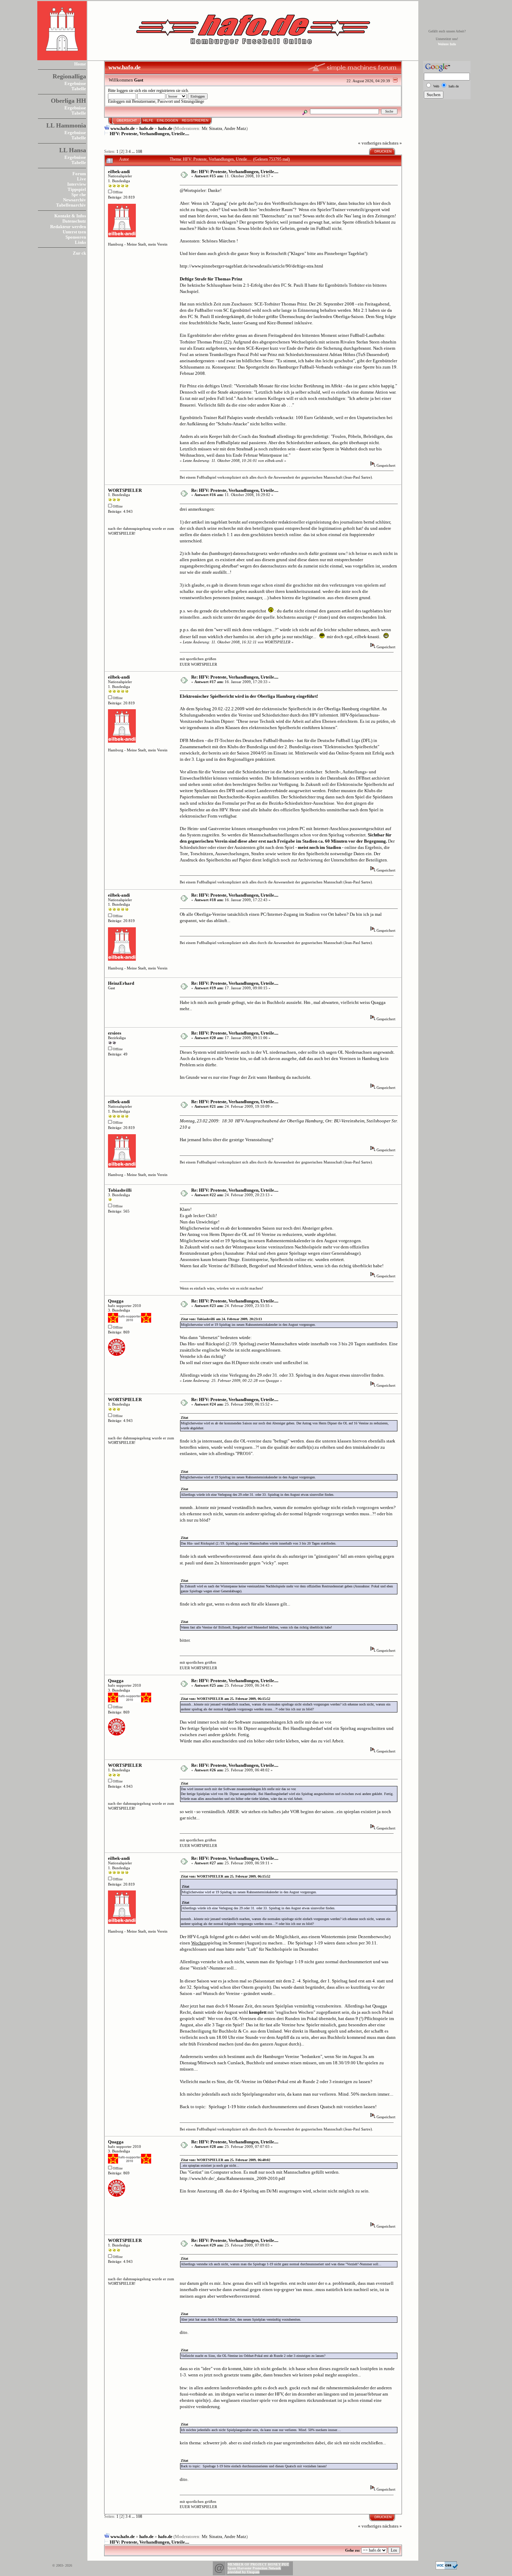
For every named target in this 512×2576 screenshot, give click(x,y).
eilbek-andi (119, 172)
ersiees (115, 1033)
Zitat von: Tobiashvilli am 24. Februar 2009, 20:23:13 (221, 1319)
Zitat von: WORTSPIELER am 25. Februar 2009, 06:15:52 (226, 1699)
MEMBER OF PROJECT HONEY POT (258, 2564)
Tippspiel (77, 189)
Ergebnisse (75, 83)
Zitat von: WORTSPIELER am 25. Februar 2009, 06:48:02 (226, 2160)
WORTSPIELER (125, 490)
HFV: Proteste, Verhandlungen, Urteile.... (149, 134)
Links (80, 242)
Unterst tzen (74, 232)
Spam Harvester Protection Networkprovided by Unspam (254, 2570)
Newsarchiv (75, 200)
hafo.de (146, 128)
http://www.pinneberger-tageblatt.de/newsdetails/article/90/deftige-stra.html (251, 266)
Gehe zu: (353, 2550)
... (134, 152)
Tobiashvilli (120, 1190)
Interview (77, 184)
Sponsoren (76, 237)
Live (82, 179)
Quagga (116, 1301)
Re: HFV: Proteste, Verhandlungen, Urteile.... (235, 172)
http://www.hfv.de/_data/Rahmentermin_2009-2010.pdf (232, 2178)
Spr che (79, 195)
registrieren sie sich (172, 91)
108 (139, 152)
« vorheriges (370, 143)
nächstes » (392, 143)
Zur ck (79, 253)
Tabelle (79, 89)
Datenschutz (74, 221)
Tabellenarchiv (71, 205)
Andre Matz (235, 128)
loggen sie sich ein (132, 91)
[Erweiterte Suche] (305, 111)
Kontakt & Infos (70, 216)
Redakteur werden (68, 227)
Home (80, 64)
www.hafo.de (123, 128)
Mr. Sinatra (212, 128)
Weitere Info (447, 44)
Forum (79, 174)
